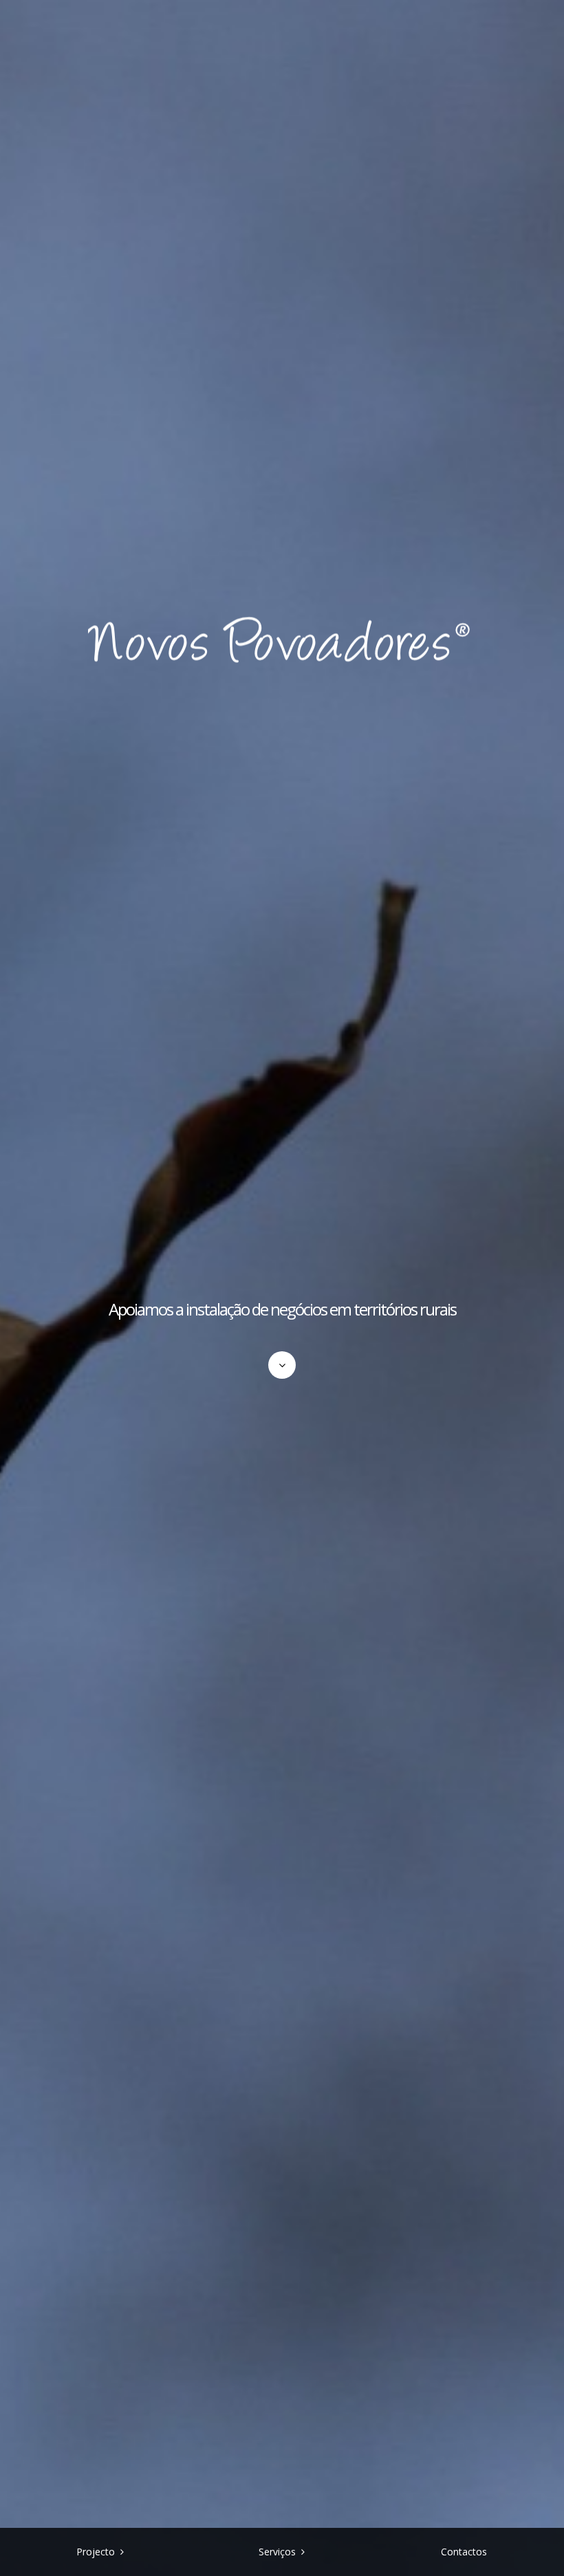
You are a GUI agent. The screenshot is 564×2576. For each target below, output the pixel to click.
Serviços (277, 2552)
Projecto (96, 2552)
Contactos (464, 2552)
